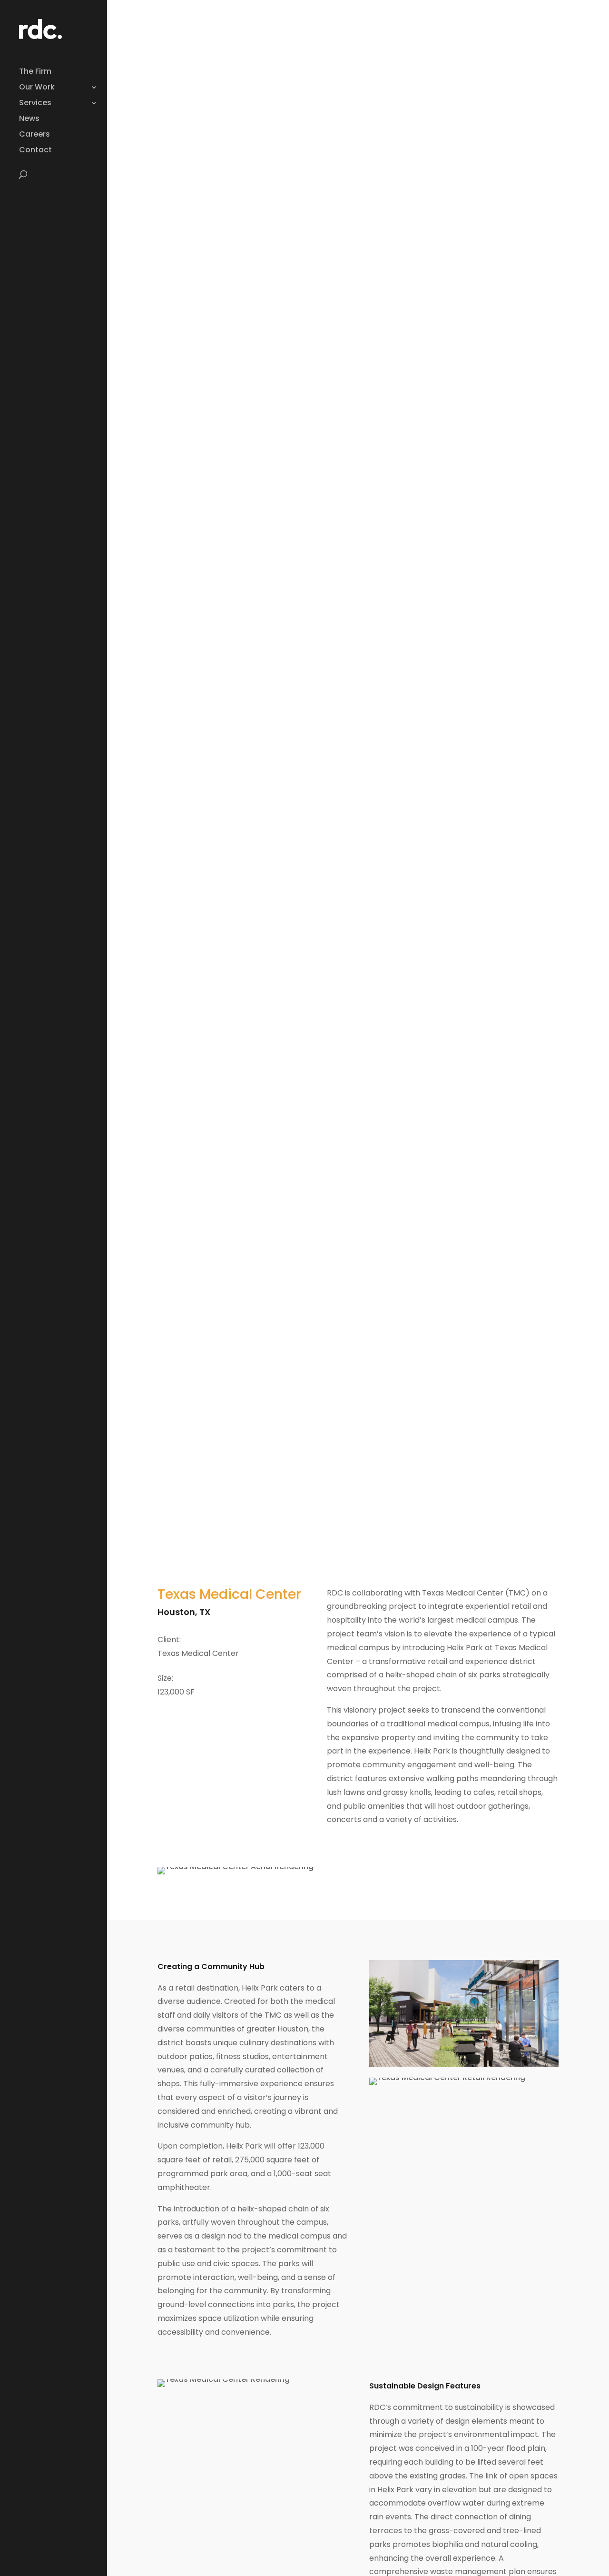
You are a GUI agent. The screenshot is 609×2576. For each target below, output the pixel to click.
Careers (34, 135)
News (29, 119)
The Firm (35, 72)
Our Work (37, 88)
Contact (35, 151)
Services (35, 104)
